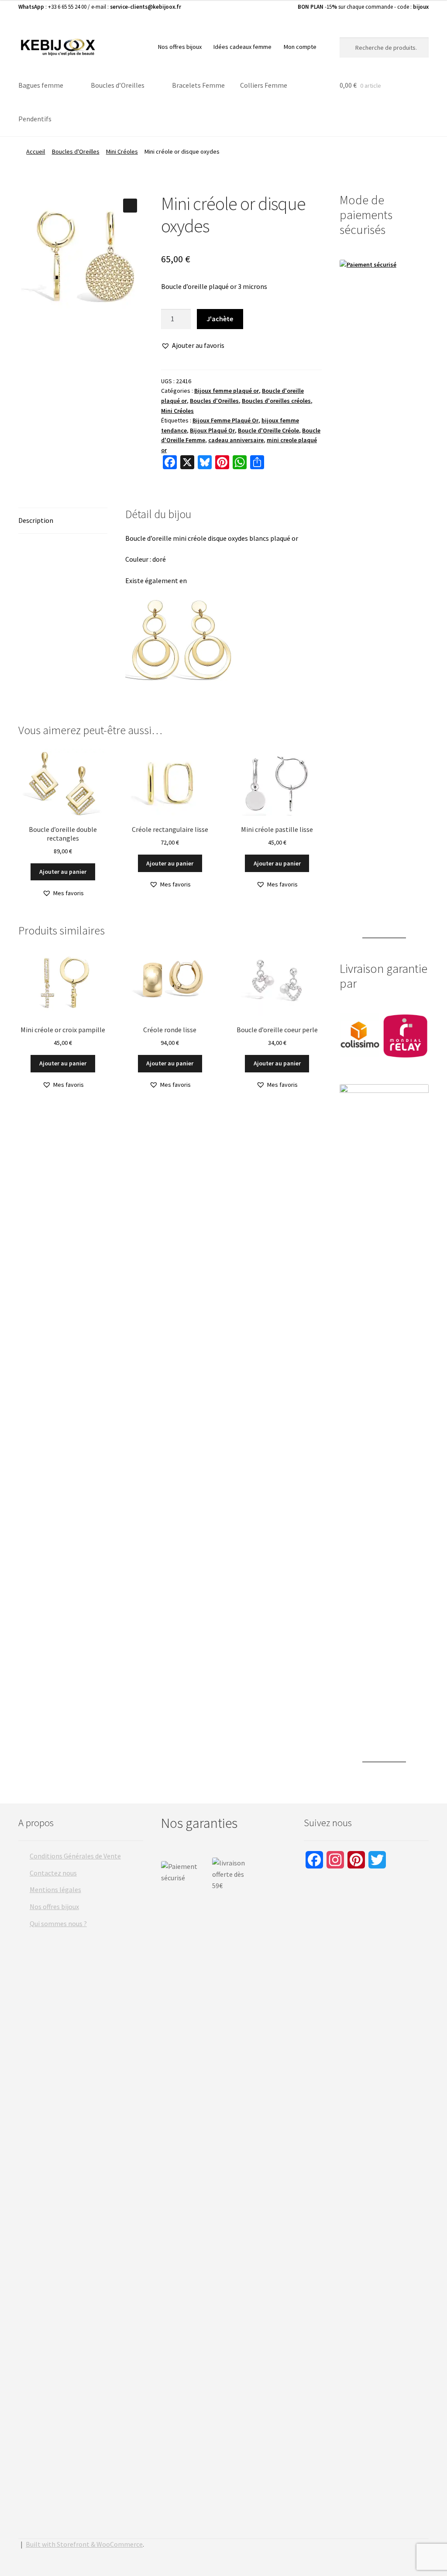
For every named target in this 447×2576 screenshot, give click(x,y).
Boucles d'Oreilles (76, 151)
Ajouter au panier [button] (63, 872)
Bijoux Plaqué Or (212, 430)
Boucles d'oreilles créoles (276, 401)
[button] (130, 206)
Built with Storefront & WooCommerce (84, 2544)
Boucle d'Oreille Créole (268, 430)
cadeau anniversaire (236, 440)
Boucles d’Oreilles (118, 85)
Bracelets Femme (198, 85)
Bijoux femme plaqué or (227, 391)
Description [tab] (36, 520)
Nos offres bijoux (180, 47)
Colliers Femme (264, 85)
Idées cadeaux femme (242, 47)
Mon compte (300, 47)
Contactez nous (53, 1873)
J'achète (220, 319)
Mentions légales (55, 1889)
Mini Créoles (122, 151)
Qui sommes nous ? (58, 1923)
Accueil (36, 151)
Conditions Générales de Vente (75, 1856)
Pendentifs (35, 119)
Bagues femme (41, 85)
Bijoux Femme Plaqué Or (225, 420)
